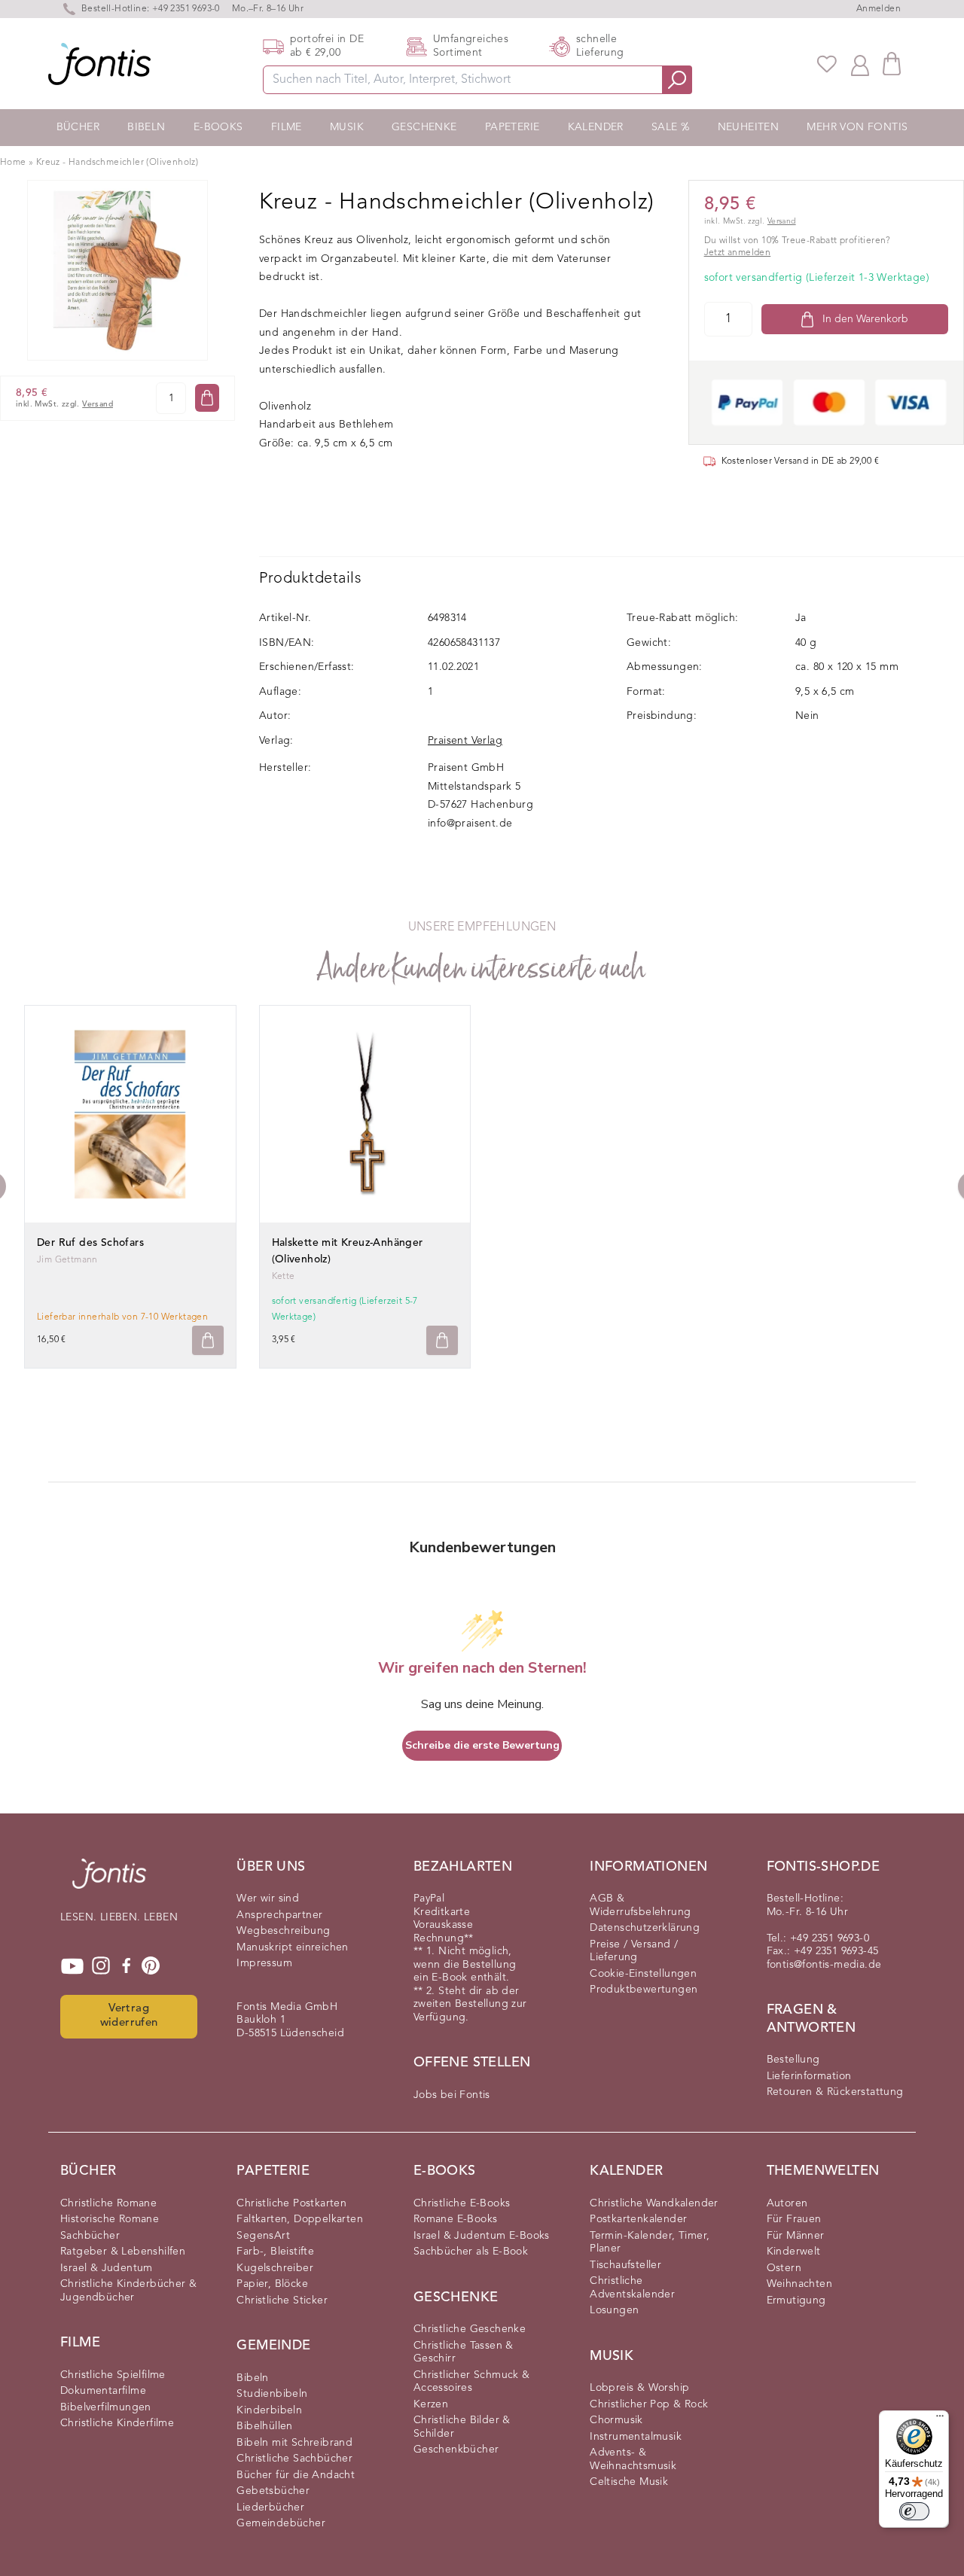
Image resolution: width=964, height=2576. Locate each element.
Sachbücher (90, 2236)
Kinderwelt (794, 2252)
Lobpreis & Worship (639, 2388)
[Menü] (940, 2419)
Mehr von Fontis (857, 127)
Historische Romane (110, 2219)
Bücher (78, 127)
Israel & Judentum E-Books (482, 2236)
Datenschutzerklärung (645, 1928)
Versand (98, 405)
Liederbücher (270, 2507)
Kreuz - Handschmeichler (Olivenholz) (117, 163)
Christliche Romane (108, 2203)
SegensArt (263, 2236)
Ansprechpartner (279, 1915)
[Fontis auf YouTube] (72, 1966)
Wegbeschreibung (283, 1931)
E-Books (218, 127)
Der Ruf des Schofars (90, 1243)
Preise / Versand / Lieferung (634, 1951)
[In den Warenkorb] (207, 398)
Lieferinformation (809, 2076)
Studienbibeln (272, 2394)
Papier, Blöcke (272, 2284)
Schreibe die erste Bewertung (482, 1745)
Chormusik (616, 2420)
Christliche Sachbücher (294, 2459)
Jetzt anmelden (738, 253)
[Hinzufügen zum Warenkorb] (208, 1340)
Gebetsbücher (273, 2491)
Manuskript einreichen (292, 1947)
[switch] (914, 2511)
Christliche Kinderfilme (117, 2423)
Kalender (596, 127)
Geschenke (424, 127)
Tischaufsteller (625, 2265)
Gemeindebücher (281, 2523)
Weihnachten (799, 2284)
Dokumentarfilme (103, 2391)
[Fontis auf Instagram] (101, 1966)
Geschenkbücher (456, 2450)
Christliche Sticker (282, 2300)
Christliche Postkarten (291, 2203)
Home (13, 163)
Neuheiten (749, 127)
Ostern (784, 2268)
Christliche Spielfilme (113, 2375)
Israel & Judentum (107, 2268)
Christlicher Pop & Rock (649, 2404)
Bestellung (793, 2060)
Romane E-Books (456, 2219)
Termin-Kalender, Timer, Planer (650, 2243)
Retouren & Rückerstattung (835, 2092)
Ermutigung (796, 2300)
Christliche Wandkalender (654, 2203)
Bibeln (146, 127)
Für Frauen (794, 2219)
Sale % (670, 127)
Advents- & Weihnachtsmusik (633, 2459)
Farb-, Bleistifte (275, 2252)
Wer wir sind (268, 1899)
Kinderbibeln (269, 2410)
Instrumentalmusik (636, 2437)
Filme (287, 127)
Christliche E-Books (462, 2203)
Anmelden (879, 9)
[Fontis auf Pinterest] (151, 1966)
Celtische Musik (629, 2482)
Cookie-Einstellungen (643, 1974)
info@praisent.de (470, 824)
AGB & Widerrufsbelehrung (640, 1905)
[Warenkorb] (892, 64)
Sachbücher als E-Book (471, 2252)
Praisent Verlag (465, 741)
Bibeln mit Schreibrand (294, 2443)
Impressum (264, 1963)
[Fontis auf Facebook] (127, 1966)
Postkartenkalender (638, 2219)
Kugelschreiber (275, 2268)
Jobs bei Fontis (452, 2095)
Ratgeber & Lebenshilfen (123, 2252)
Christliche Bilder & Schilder (462, 2427)
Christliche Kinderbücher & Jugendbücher (128, 2291)
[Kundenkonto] (860, 64)
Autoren (787, 2203)
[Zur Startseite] (109, 1881)
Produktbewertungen (644, 1990)
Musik (347, 127)
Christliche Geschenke (470, 2329)
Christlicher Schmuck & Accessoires (472, 2382)
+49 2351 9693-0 (186, 9)
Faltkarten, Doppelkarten (300, 2219)
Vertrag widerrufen (129, 2016)
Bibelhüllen (264, 2426)
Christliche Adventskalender (632, 2288)
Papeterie (513, 127)
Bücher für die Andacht (296, 2475)
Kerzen (431, 2404)
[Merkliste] (827, 64)
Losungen (614, 2310)
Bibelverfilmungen (106, 2407)
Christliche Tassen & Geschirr (464, 2352)
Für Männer (796, 2236)
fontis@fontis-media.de (824, 1965)
